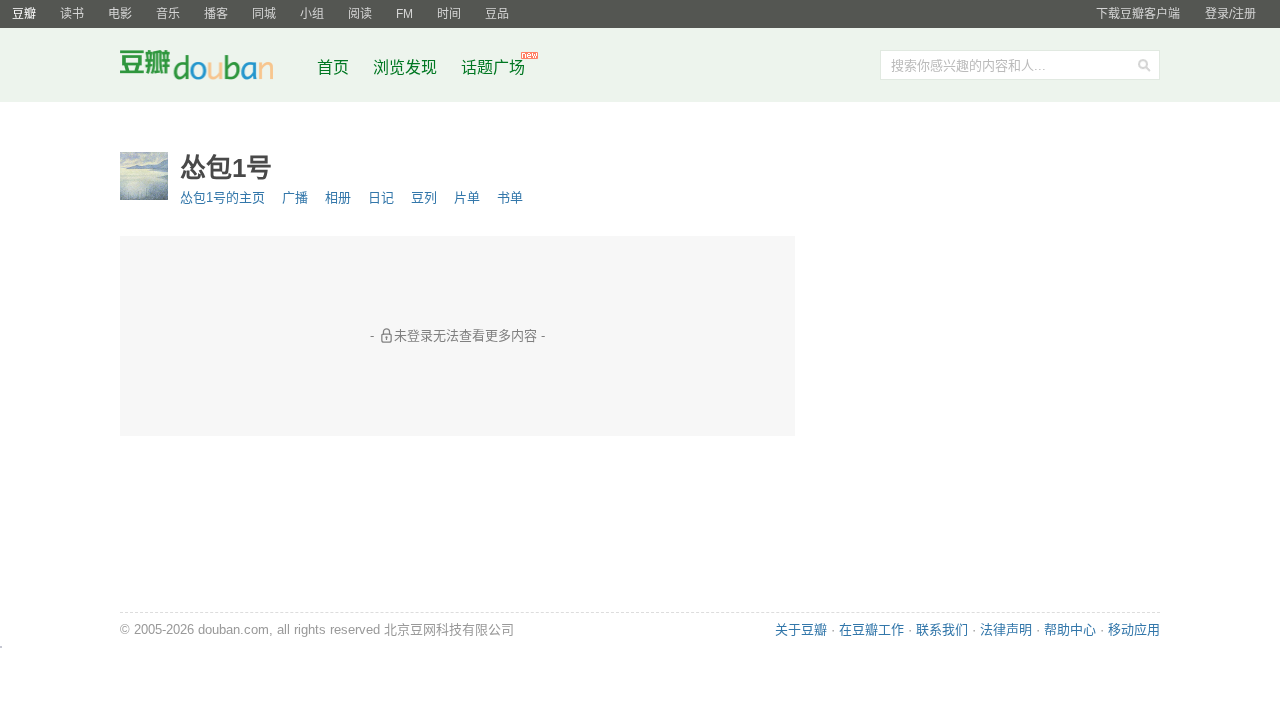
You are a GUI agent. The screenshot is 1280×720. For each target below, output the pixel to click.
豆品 (497, 14)
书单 (510, 197)
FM (404, 14)
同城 (264, 14)
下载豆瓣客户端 (1138, 14)
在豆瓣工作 (871, 629)
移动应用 (1134, 629)
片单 (467, 197)
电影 (120, 14)
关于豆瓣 (801, 629)
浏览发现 (407, 67)
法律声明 (1006, 629)
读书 (72, 14)
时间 (449, 14)
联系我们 (942, 629)
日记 (381, 197)
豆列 (424, 197)
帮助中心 (1070, 629)
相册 (338, 197)
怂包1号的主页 (222, 197)
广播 (295, 197)
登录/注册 (1230, 14)
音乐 (168, 14)
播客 (216, 14)
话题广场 (493, 67)
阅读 (360, 14)
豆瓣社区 (212, 68)
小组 (312, 14)
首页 (333, 67)
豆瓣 (24, 14)
